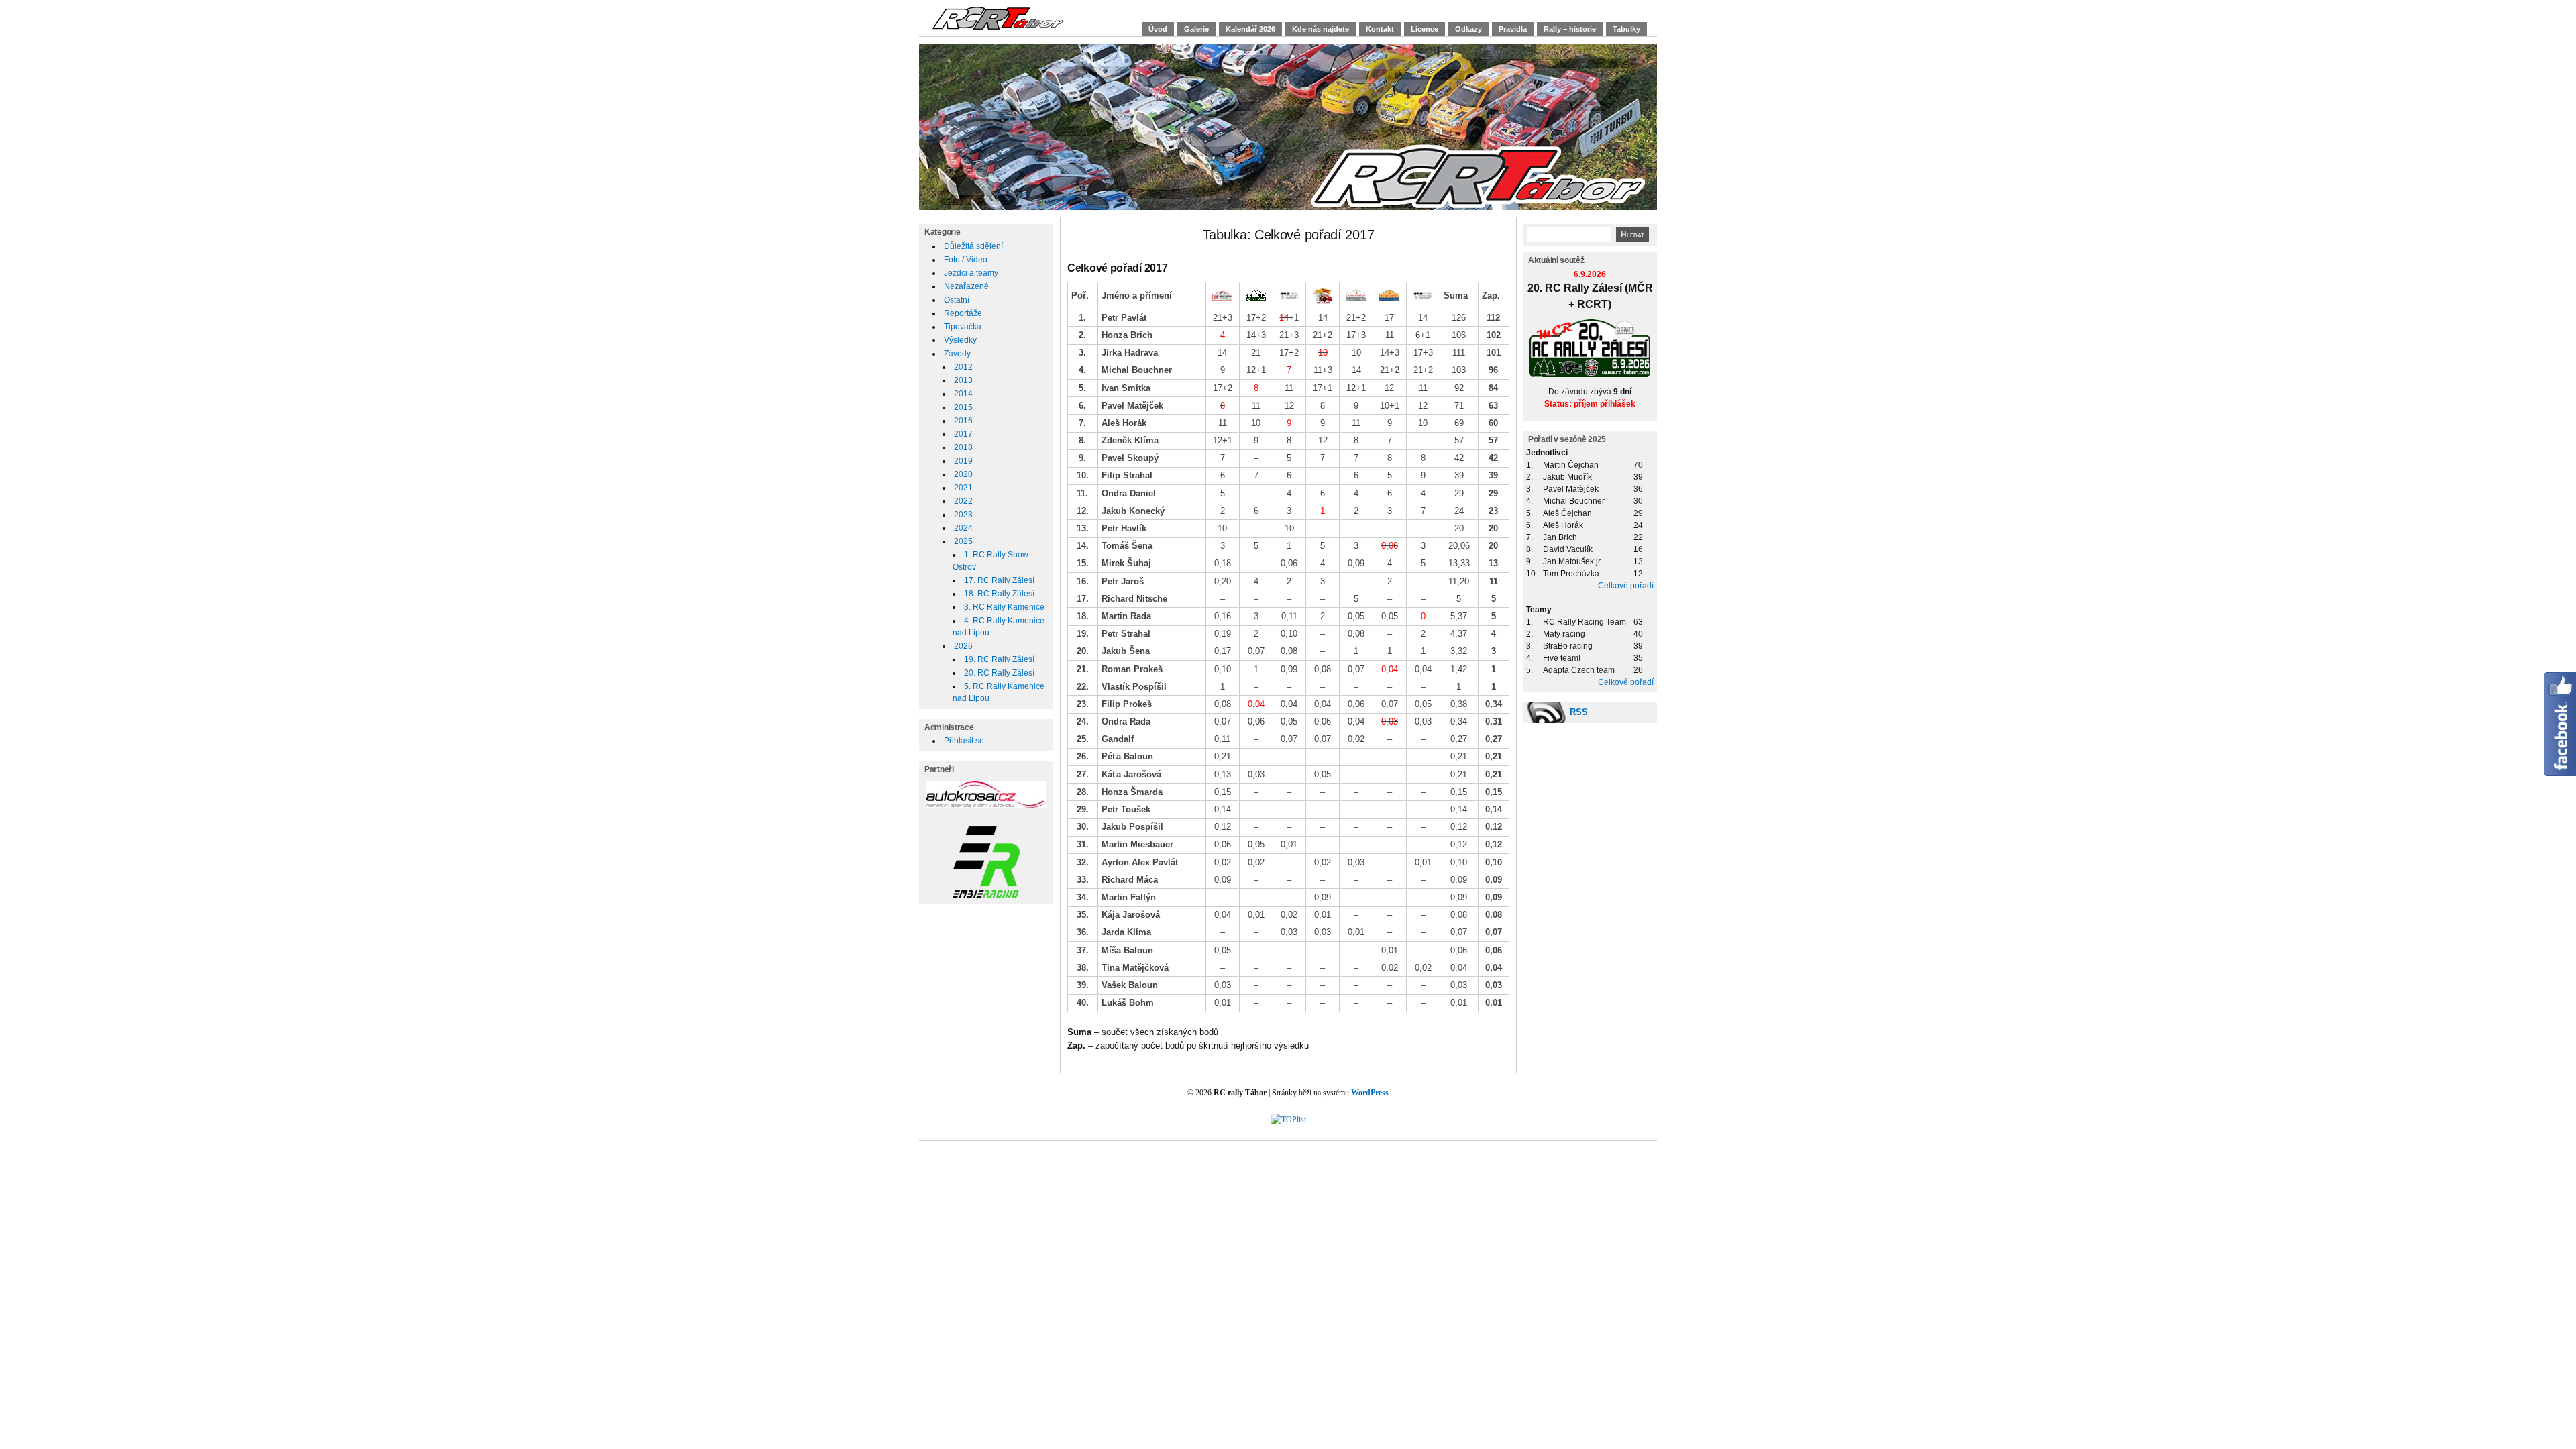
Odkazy (1468, 29)
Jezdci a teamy (971, 273)
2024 (963, 528)
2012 (963, 367)
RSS (1579, 712)
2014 (963, 394)
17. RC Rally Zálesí (999, 580)
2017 (963, 434)
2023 (963, 515)
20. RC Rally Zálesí (999, 673)
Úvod (1158, 29)
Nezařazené (966, 286)
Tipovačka (963, 327)
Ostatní (957, 300)
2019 (963, 461)
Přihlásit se (964, 741)
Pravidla (1513, 29)
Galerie (1196, 29)
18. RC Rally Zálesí (999, 594)
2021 (963, 488)
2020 (963, 474)
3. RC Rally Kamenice (1004, 607)
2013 (963, 380)
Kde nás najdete (1321, 29)
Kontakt (1380, 29)
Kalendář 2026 (1250, 29)
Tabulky (1626, 29)
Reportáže (963, 313)
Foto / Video (966, 260)
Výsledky (960, 340)
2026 (963, 646)
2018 (963, 447)
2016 (963, 421)
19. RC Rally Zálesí (999, 659)
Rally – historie (1570, 29)
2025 (963, 541)
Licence (1425, 29)
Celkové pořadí (1626, 586)
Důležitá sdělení (973, 246)
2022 (963, 501)
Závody (957, 354)
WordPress (1370, 1093)
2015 (963, 407)
